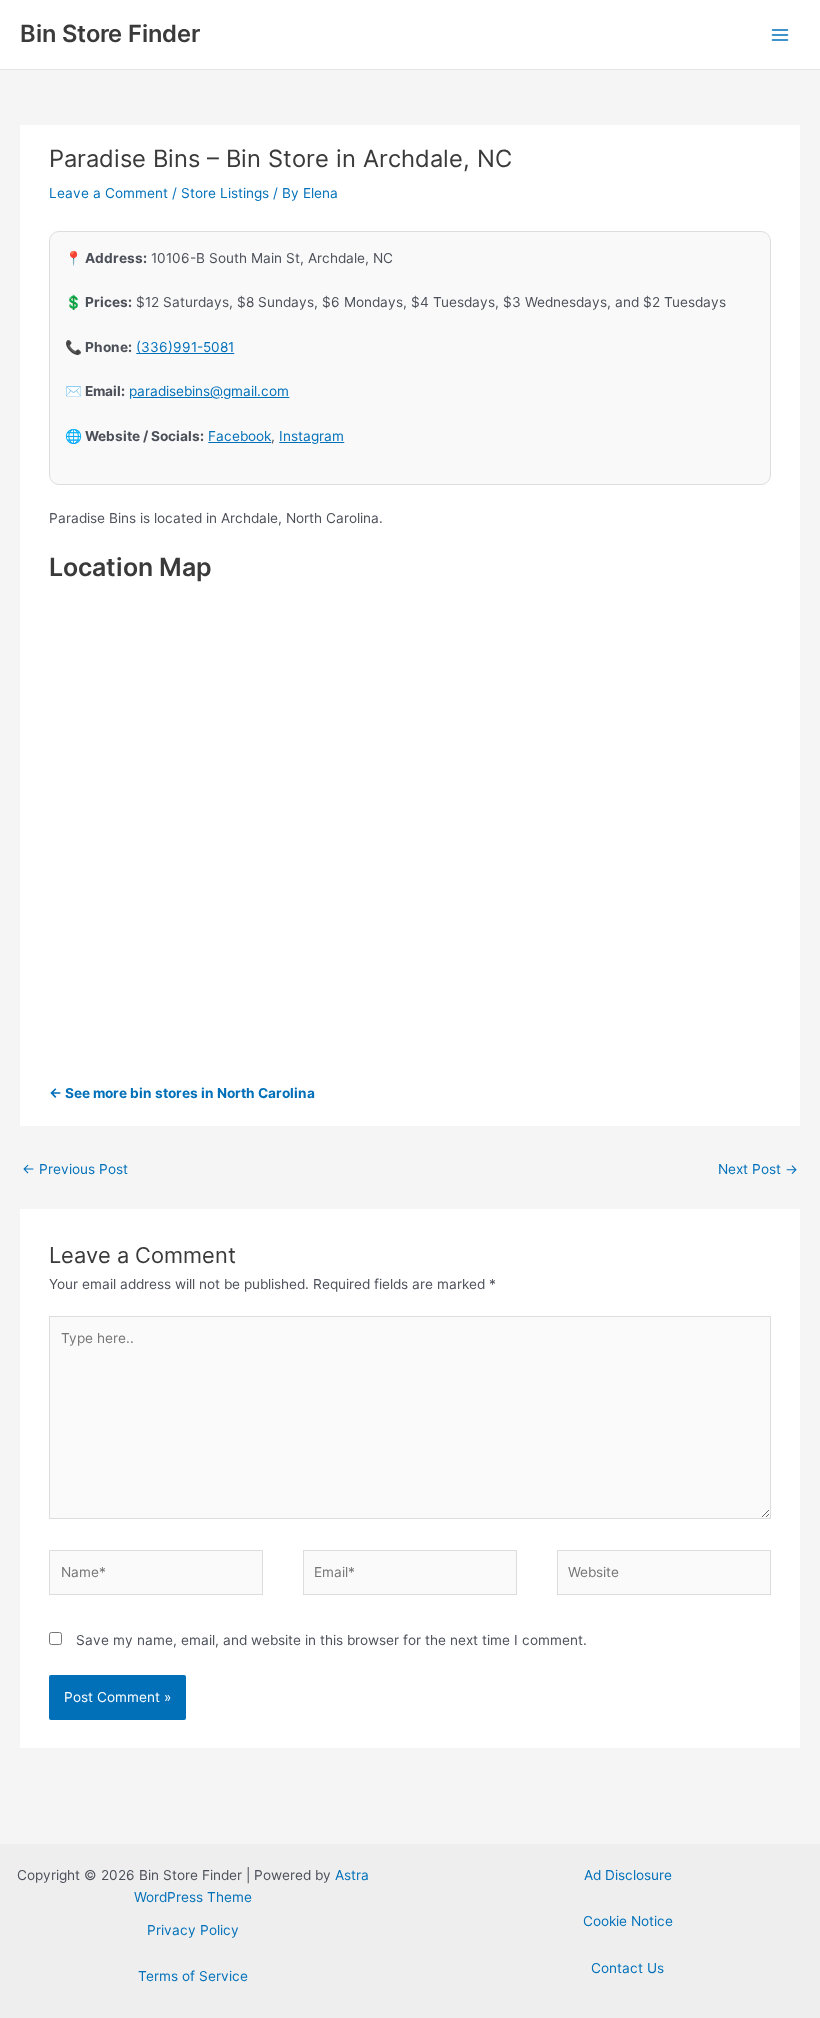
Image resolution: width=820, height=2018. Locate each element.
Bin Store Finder (110, 33)
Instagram (311, 436)
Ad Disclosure (628, 1875)
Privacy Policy (193, 1930)
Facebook (239, 436)
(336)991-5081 (185, 347)
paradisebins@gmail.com (209, 391)
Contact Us (627, 1968)
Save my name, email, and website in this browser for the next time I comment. (331, 1640)
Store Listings (225, 193)
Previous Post (75, 1169)
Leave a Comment (108, 193)
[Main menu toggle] (780, 34)
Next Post (758, 1169)
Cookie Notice (628, 1921)
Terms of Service (193, 1976)
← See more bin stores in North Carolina (182, 1093)
